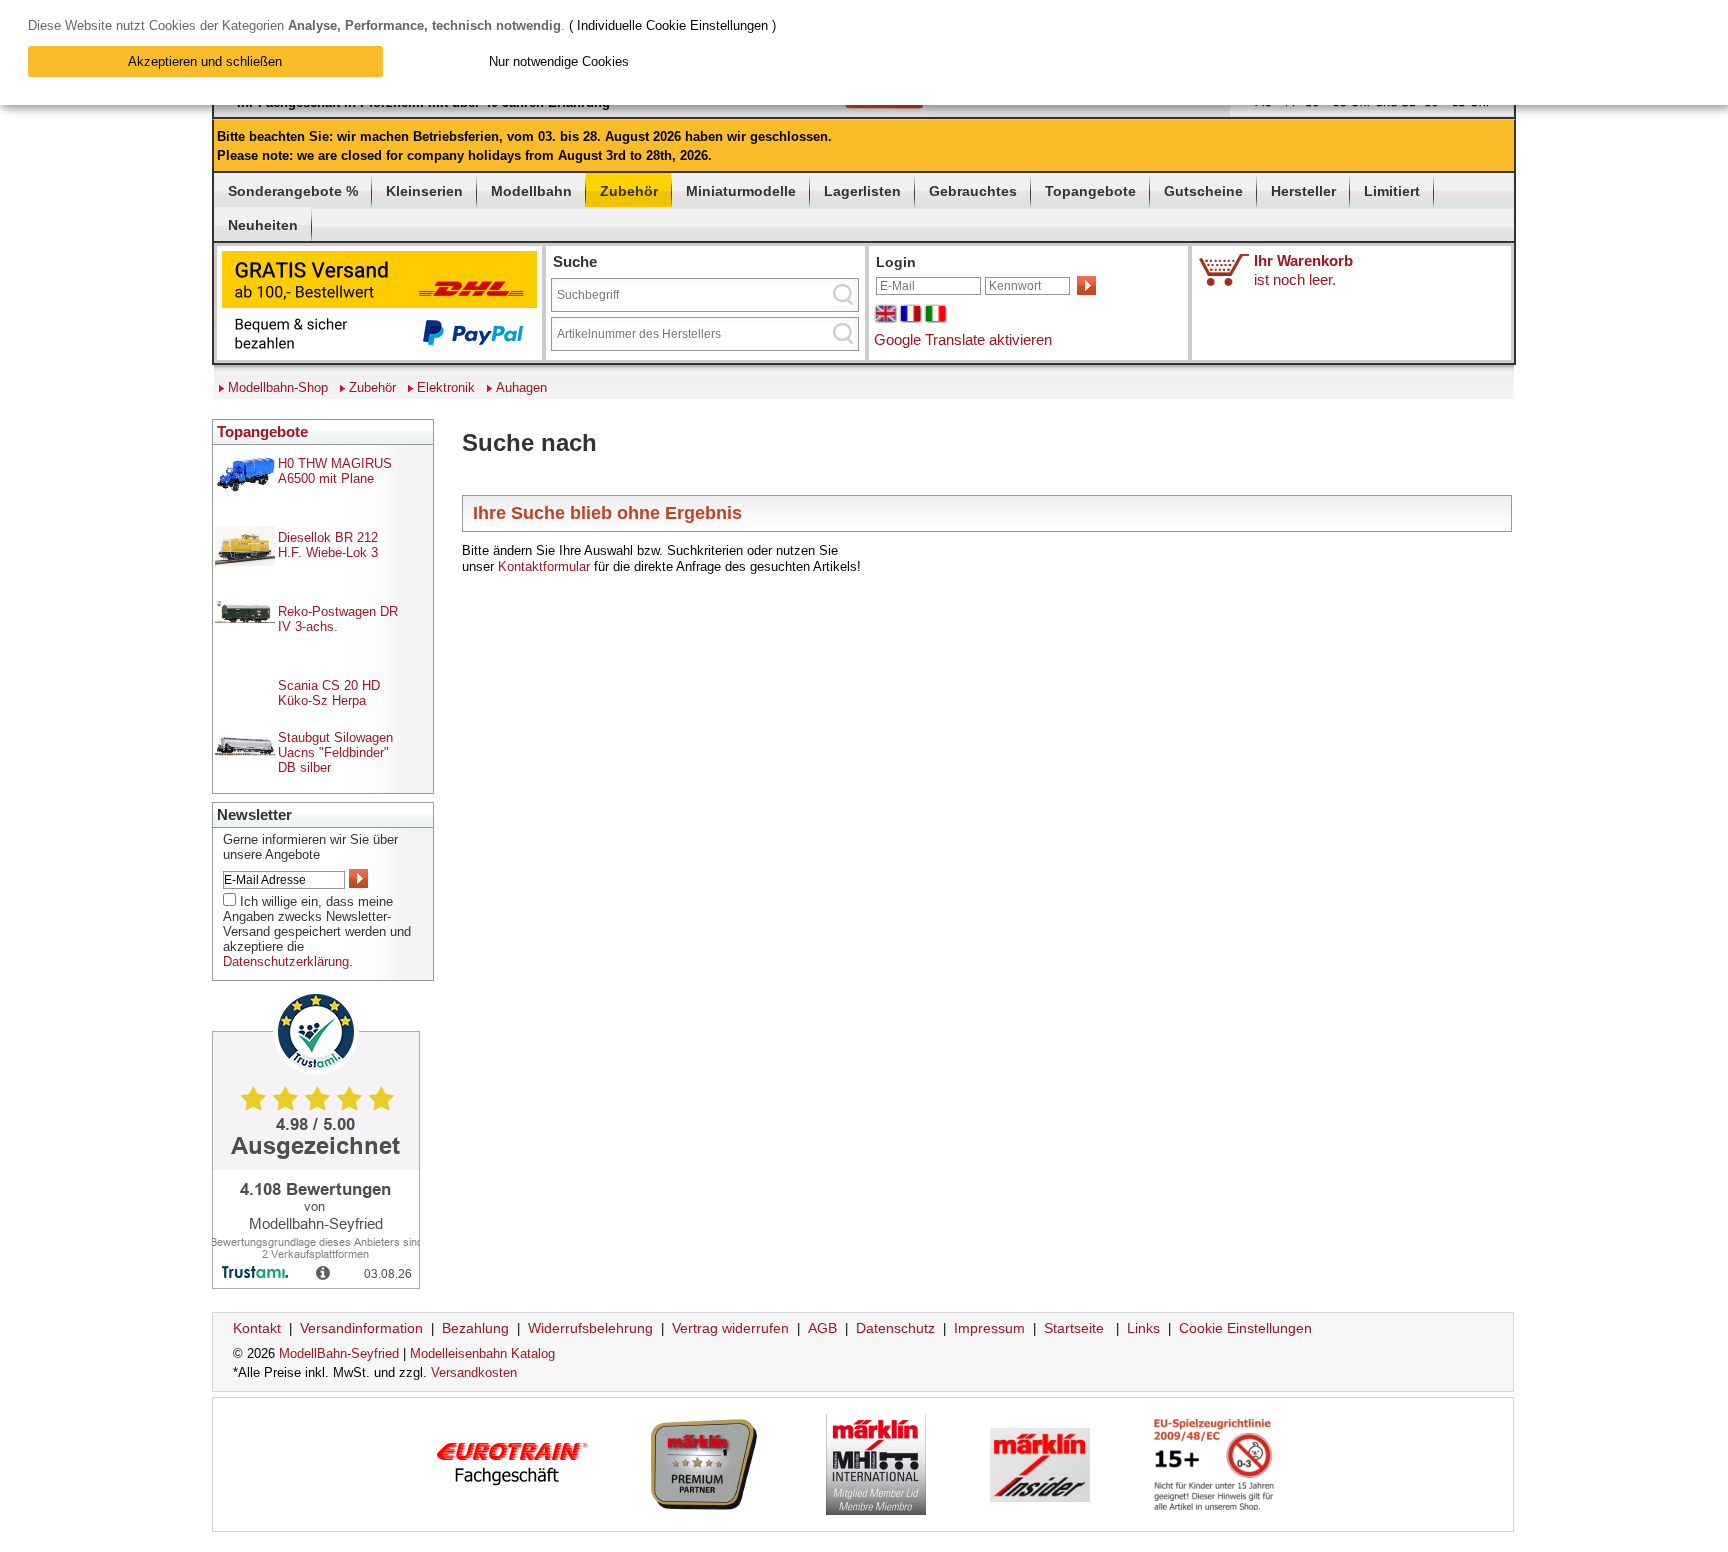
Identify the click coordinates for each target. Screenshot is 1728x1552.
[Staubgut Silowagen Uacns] (245, 751)
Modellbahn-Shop (278, 387)
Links (1143, 1328)
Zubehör (629, 191)
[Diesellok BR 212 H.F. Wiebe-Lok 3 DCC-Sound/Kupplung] (245, 561)
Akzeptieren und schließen (205, 61)
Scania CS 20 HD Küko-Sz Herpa (329, 693)
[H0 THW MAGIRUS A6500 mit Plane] (245, 492)
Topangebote (1090, 191)
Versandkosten (474, 1372)
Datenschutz (895, 1328)
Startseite (1074, 1328)
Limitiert (1392, 191)
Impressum (989, 1328)
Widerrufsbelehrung (590, 1328)
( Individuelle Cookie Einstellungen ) (672, 25)
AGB (822, 1328)
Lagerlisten (862, 191)
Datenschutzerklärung (286, 961)
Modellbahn (531, 191)
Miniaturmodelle (741, 191)
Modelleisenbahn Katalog (482, 1353)
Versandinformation (361, 1328)
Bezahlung (475, 1328)
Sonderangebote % (293, 191)
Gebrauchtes (973, 191)
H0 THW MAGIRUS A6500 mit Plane (335, 471)
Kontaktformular (544, 566)
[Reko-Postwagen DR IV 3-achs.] (245, 618)
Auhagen (521, 387)
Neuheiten (263, 225)
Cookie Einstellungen (1245, 1328)
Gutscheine (1203, 191)
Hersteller (1303, 191)
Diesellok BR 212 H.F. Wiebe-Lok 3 (328, 545)
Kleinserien (424, 191)
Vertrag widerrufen (730, 1328)
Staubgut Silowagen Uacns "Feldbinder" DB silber (335, 752)
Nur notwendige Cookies (559, 61)
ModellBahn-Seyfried (339, 1353)
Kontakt (257, 1328)
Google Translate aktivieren (963, 339)
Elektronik (446, 387)
